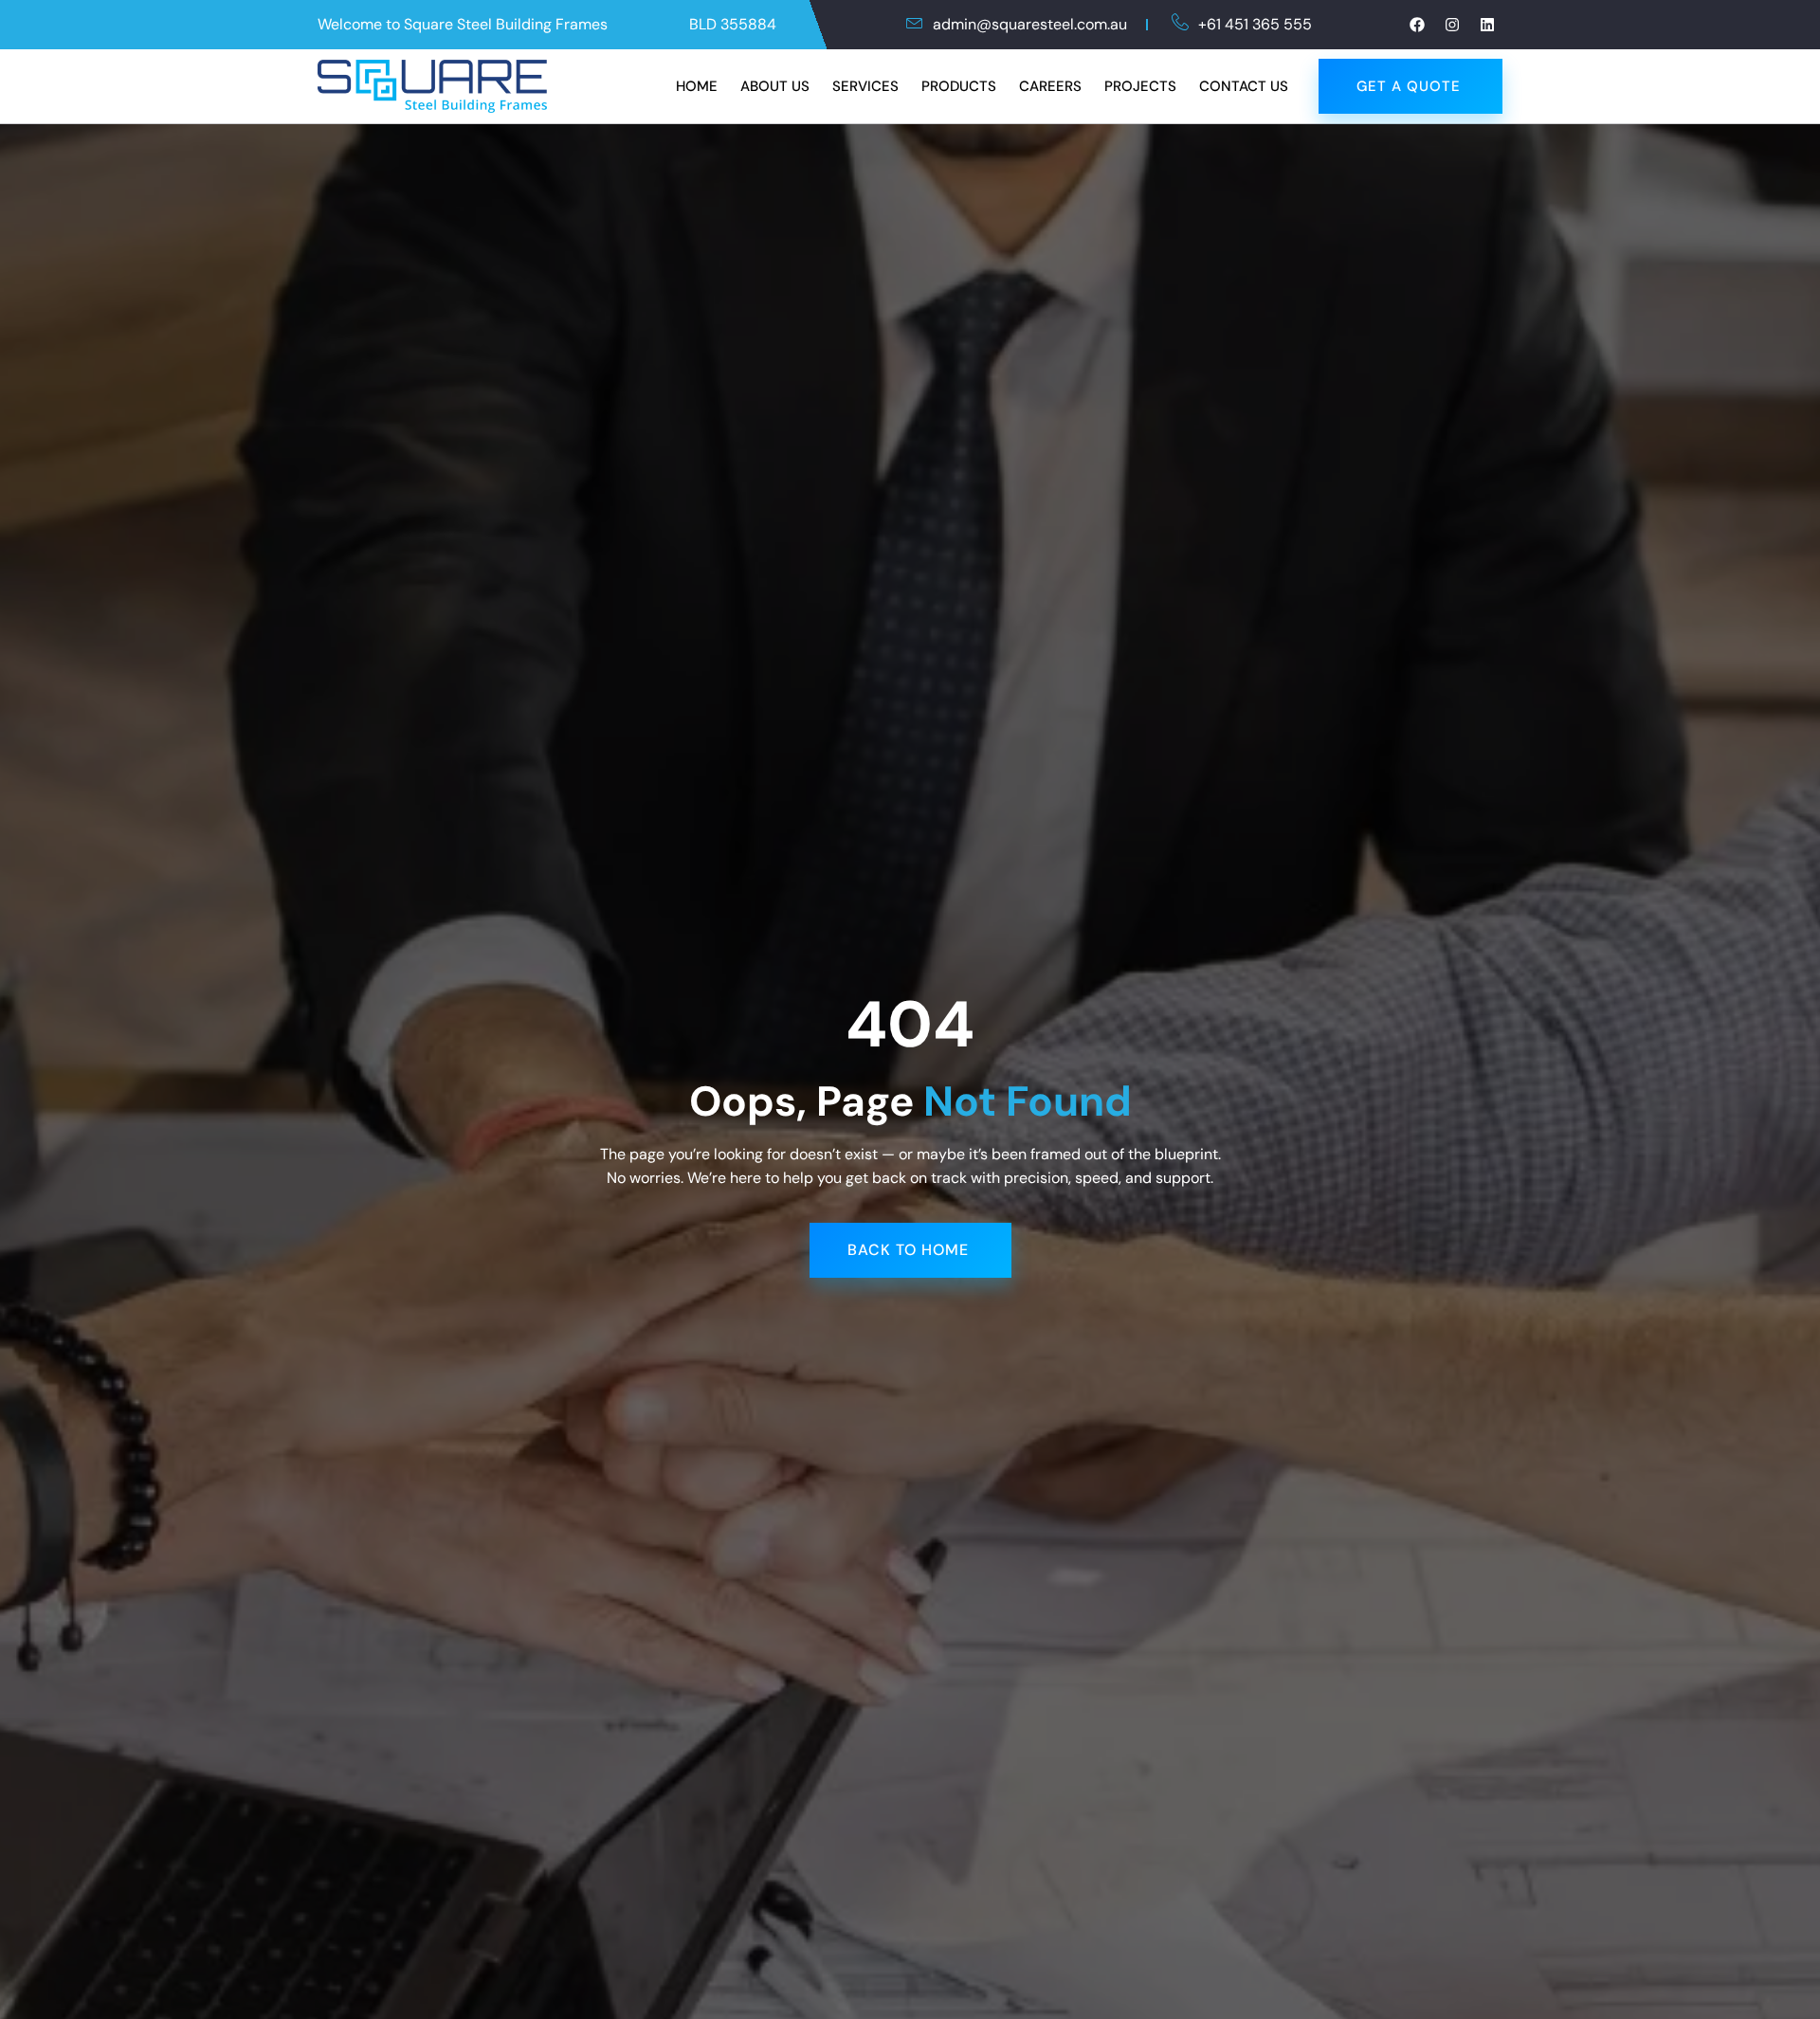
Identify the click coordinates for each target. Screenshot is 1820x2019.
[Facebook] (1417, 25)
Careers (1050, 86)
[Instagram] (1452, 25)
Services (865, 86)
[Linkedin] (1487, 25)
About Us (775, 86)
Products (959, 86)
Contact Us (1244, 86)
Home (697, 86)
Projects (1140, 86)
